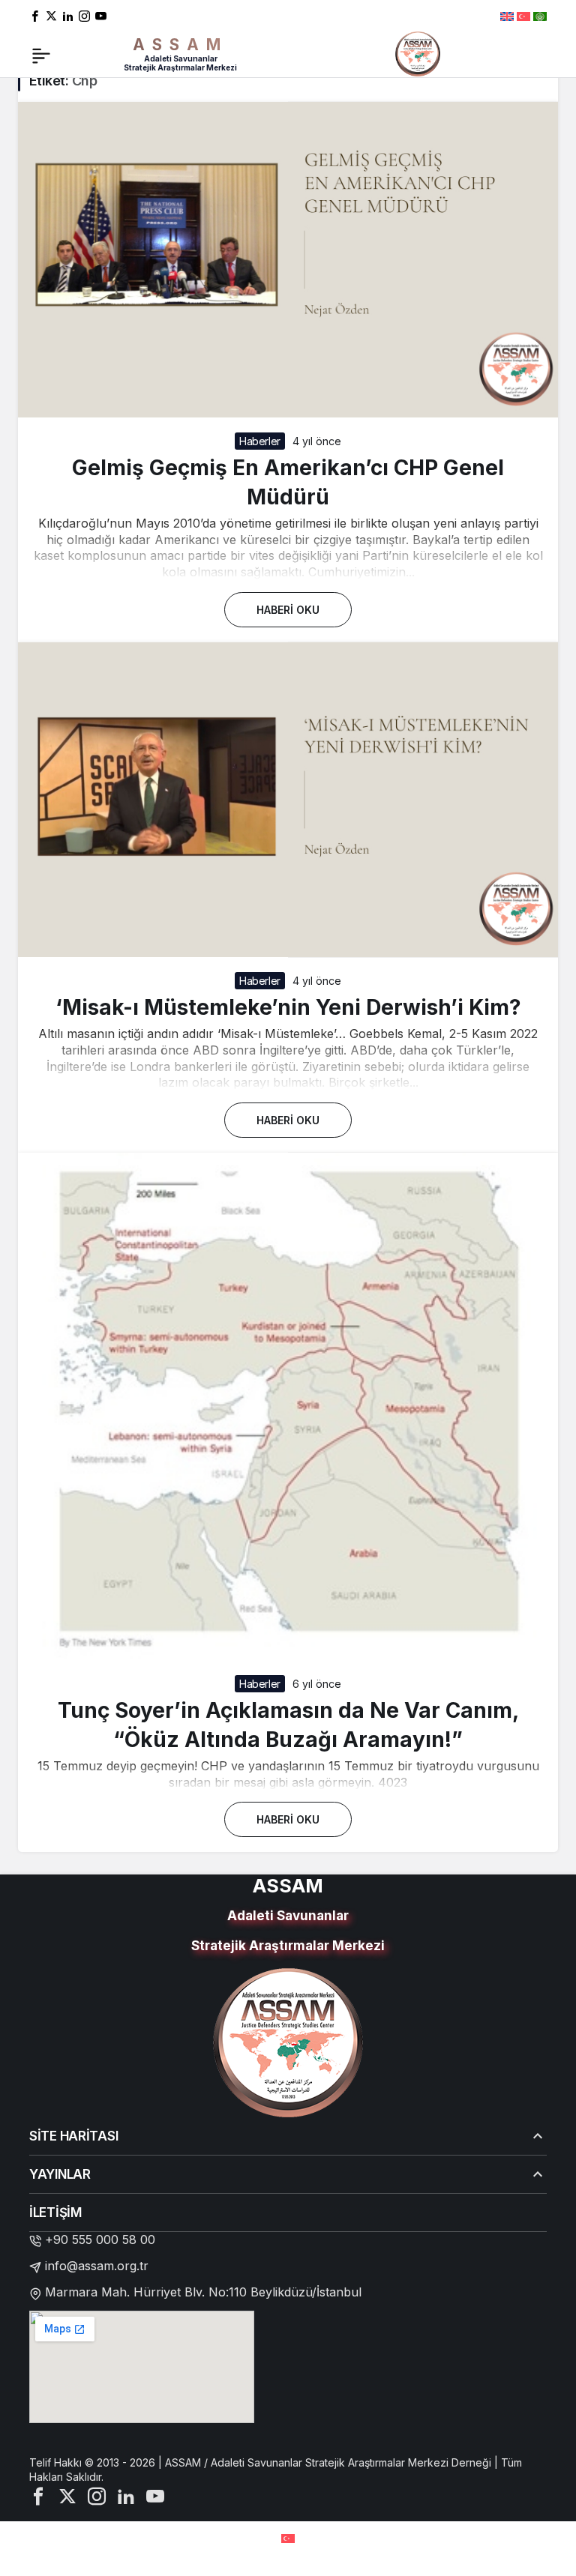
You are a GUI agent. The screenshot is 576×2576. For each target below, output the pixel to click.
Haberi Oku (288, 610)
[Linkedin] (68, 15)
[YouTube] (101, 15)
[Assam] (418, 52)
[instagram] (84, 15)
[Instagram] (97, 2495)
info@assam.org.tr (97, 2266)
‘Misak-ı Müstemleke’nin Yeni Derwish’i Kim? (288, 1007)
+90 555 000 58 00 (100, 2239)
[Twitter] (51, 15)
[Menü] (41, 54)
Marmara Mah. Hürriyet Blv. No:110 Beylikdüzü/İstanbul (203, 2292)
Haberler (260, 441)
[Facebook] (35, 15)
